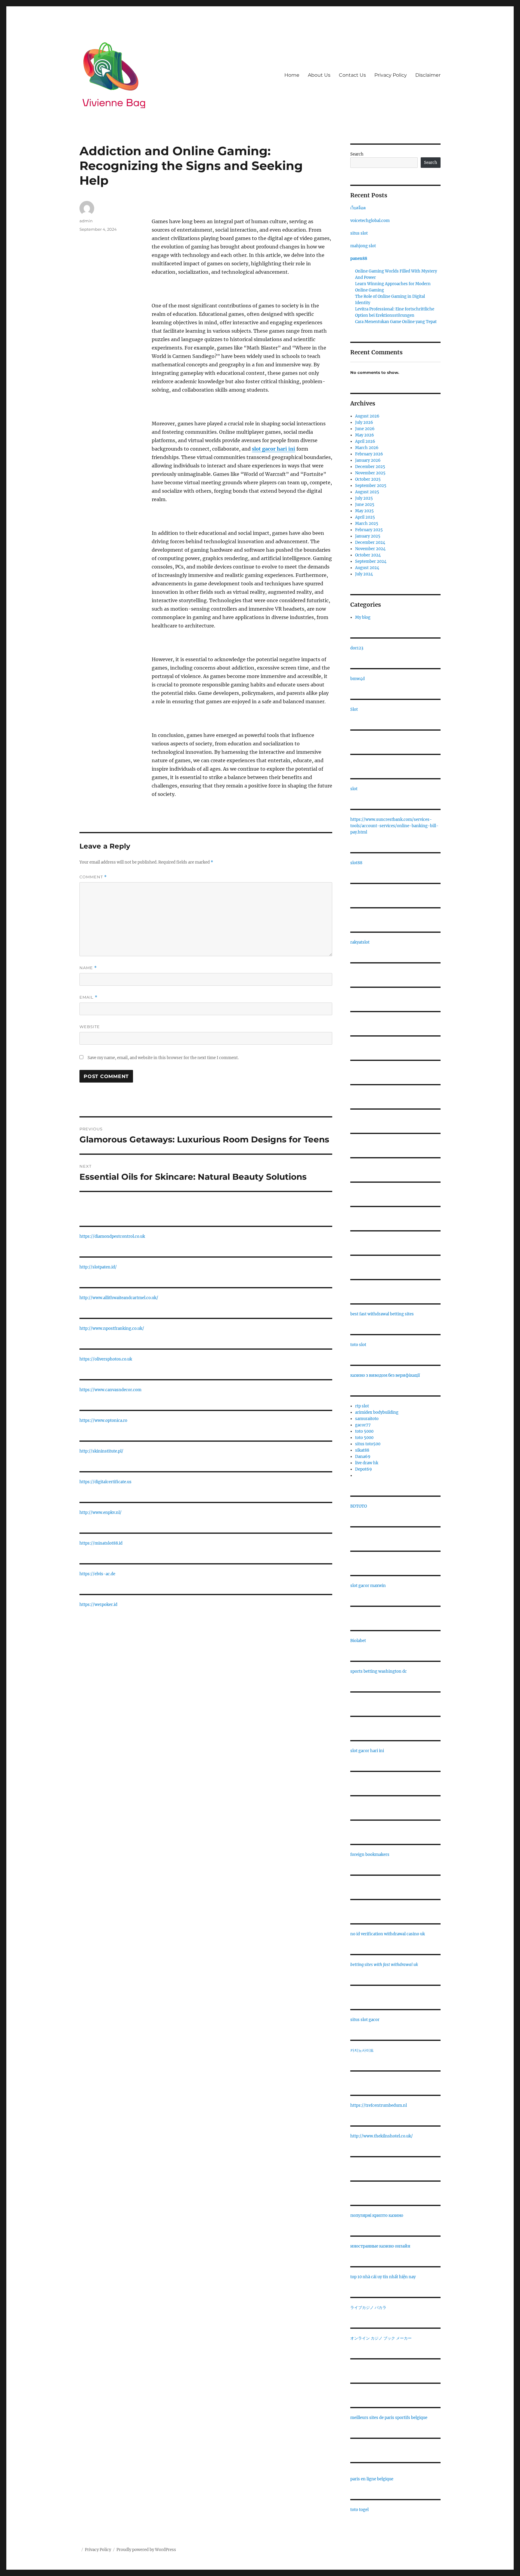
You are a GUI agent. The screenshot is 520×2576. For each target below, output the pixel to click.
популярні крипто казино (377, 2215)
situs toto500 (368, 1444)
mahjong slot (363, 246)
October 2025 (368, 479)
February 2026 (369, 454)
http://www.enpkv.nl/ (101, 1513)
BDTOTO (359, 1506)
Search (357, 154)
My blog (363, 617)
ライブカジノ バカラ (368, 2308)
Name (88, 968)
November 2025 (370, 473)
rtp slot (362, 1406)
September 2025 (371, 486)
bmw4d (357, 679)
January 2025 (368, 536)
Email (88, 997)
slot (354, 789)
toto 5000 (364, 1431)
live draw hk (367, 1463)
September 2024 (371, 561)
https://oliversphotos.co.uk (106, 1359)
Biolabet (358, 1641)
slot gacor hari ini (367, 1751)
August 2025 (367, 492)
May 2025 (364, 511)
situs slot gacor (365, 2020)
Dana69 (363, 1457)
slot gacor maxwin (368, 1586)
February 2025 (369, 530)
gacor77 (363, 1425)
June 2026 (365, 429)
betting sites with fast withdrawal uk (384, 1965)
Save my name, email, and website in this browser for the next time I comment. (163, 1058)
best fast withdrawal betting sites (382, 1314)
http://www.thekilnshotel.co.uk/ (382, 2136)
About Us (319, 75)
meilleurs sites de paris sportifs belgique (389, 2418)
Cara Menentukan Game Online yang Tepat (396, 322)
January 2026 (368, 460)
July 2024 (364, 574)
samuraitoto (367, 1419)
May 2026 (365, 435)
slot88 (356, 863)
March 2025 (367, 524)
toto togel (359, 2510)
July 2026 (364, 422)
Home (292, 75)
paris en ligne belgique (372, 2479)
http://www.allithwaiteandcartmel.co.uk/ (119, 1298)
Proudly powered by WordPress (146, 2550)
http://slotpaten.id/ (98, 1267)
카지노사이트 (362, 2050)
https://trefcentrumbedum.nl (379, 2105)
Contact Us (352, 75)
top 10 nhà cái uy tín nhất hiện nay (383, 2277)
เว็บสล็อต (358, 208)
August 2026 (367, 416)
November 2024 (370, 549)
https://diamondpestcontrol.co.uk (112, 1236)
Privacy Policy (391, 75)
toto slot (358, 1345)
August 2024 (367, 568)
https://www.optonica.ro (103, 1420)
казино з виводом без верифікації (385, 1375)
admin (86, 221)
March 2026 (367, 448)
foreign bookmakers (370, 1855)
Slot (354, 709)
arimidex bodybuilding (377, 1412)
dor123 (357, 648)
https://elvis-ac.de (97, 1574)
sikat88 (362, 1450)
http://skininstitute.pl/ (101, 1451)
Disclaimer (428, 75)
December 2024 (370, 542)
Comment (93, 877)
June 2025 (365, 505)
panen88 (359, 259)
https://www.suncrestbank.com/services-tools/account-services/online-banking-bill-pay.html (394, 826)
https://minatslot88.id (101, 1543)
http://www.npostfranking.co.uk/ (112, 1328)
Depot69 (364, 1469)
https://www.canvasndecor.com (110, 1390)
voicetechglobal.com (370, 221)
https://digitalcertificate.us (105, 1482)
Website (90, 1027)
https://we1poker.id (98, 1605)
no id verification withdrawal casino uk (388, 1934)
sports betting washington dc (379, 1671)
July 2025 (364, 498)
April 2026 (365, 441)
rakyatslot (360, 942)
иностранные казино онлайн (380, 2246)
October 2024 (368, 555)
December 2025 (370, 467)
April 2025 (365, 517)
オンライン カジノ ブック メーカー (381, 2338)
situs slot (359, 233)
